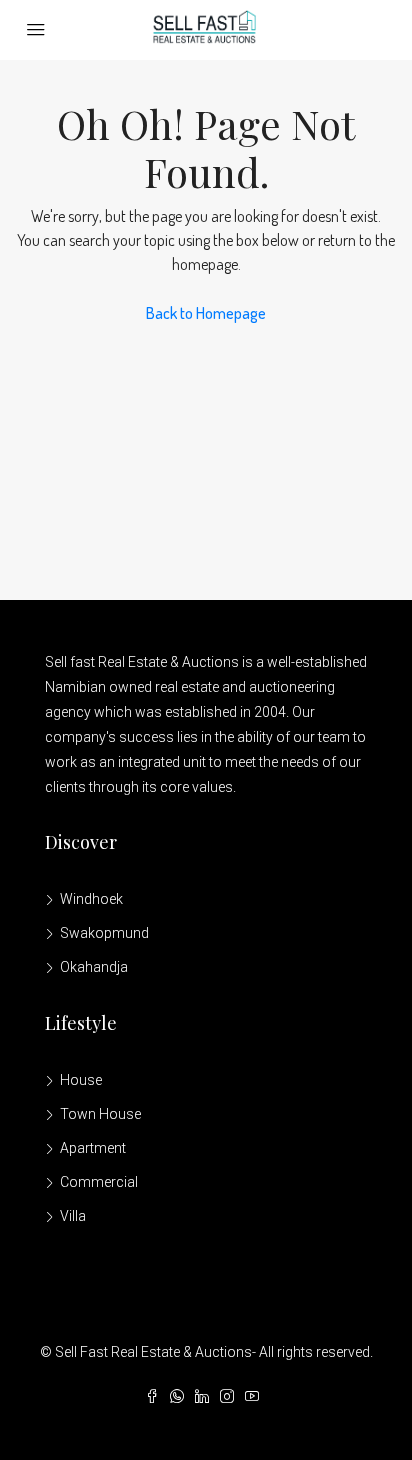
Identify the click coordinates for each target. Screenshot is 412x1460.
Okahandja (94, 967)
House (81, 1080)
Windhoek (91, 899)
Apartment (93, 1148)
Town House (100, 1114)
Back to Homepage (206, 313)
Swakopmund (104, 933)
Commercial (99, 1182)
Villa (73, 1216)
